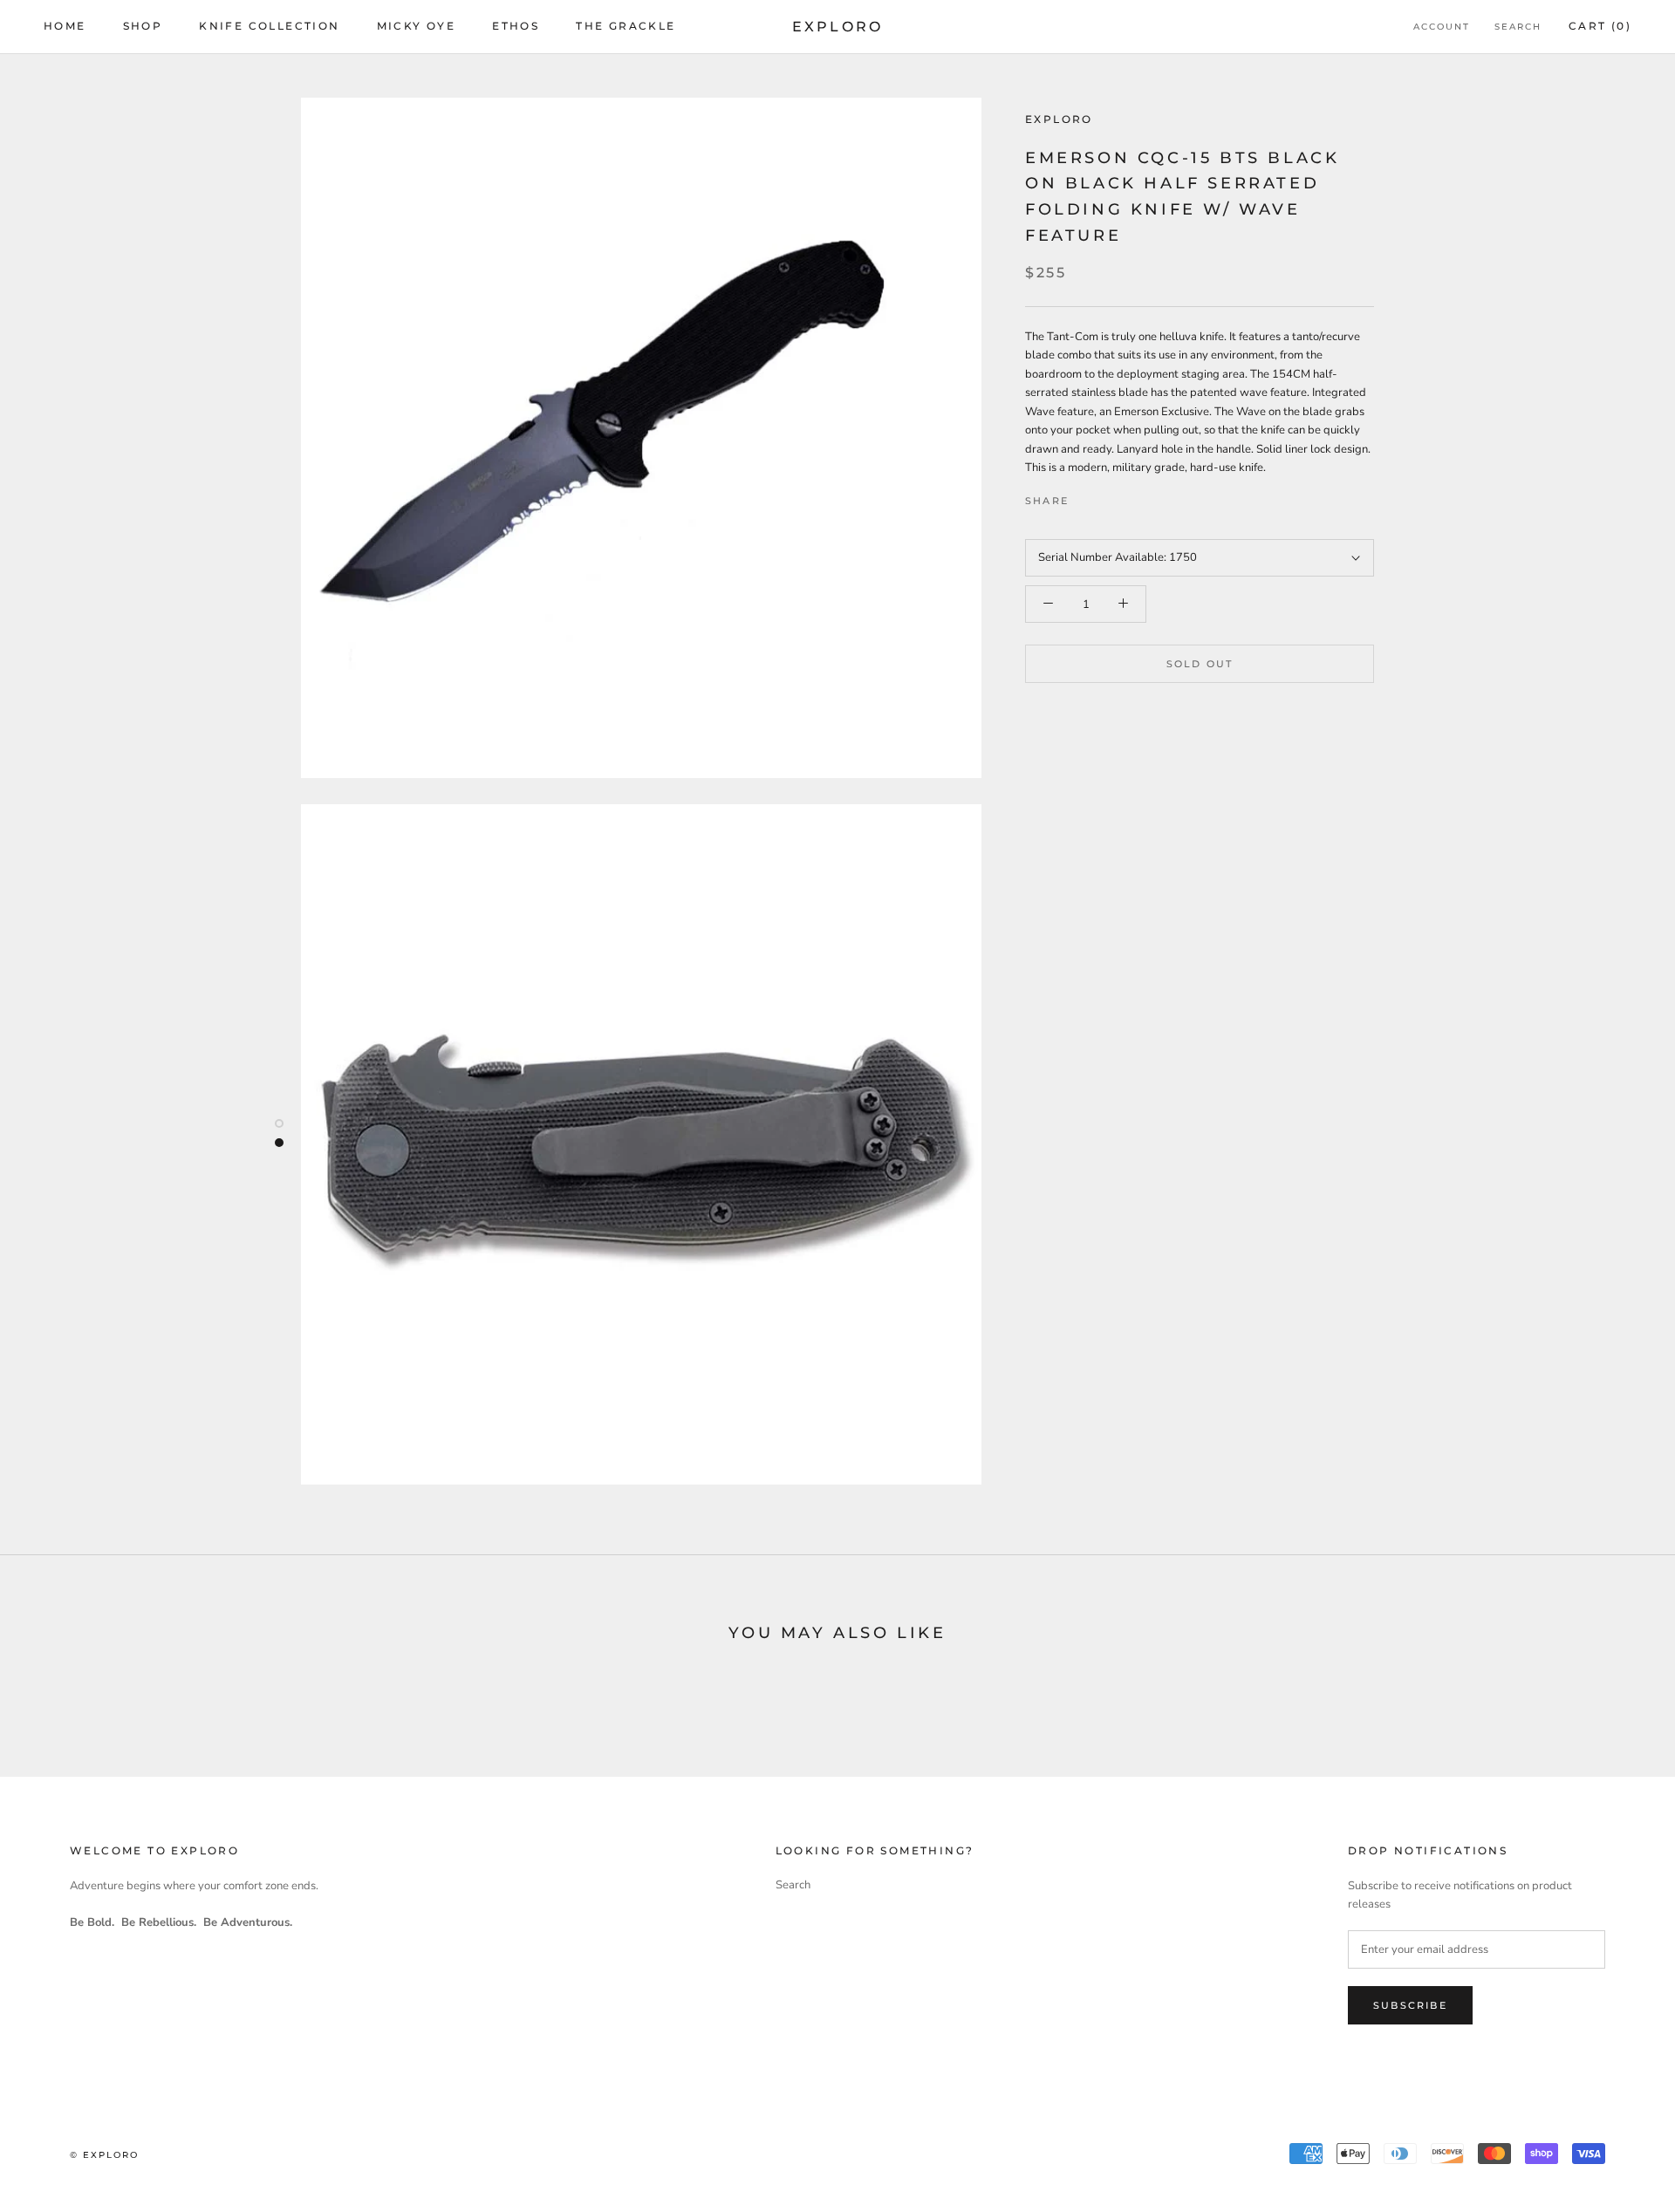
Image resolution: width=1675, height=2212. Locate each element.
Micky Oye (417, 26)
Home (65, 26)
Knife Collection (269, 26)
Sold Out (1200, 665)
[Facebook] (1085, 497)
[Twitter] (1108, 497)
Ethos (516, 26)
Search (1518, 27)
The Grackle (626, 26)
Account (1442, 27)
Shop (143, 26)
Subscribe (1410, 2005)
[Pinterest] (1131, 497)
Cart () (1600, 26)
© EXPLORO (104, 2155)
